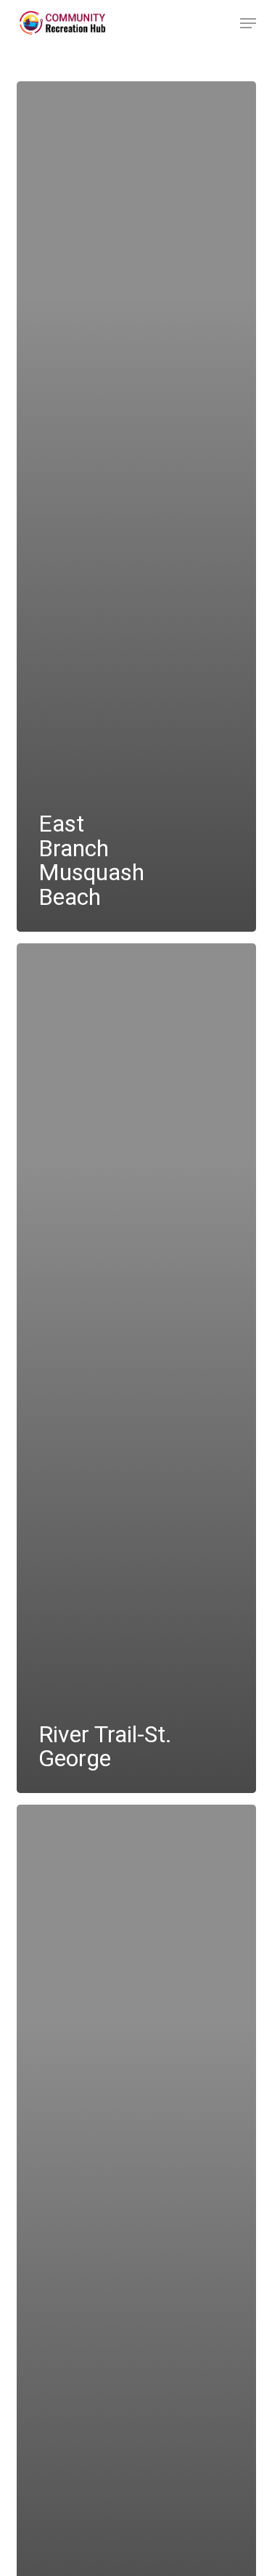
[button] (248, 23)
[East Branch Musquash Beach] (136, 506)
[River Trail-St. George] (136, 1369)
